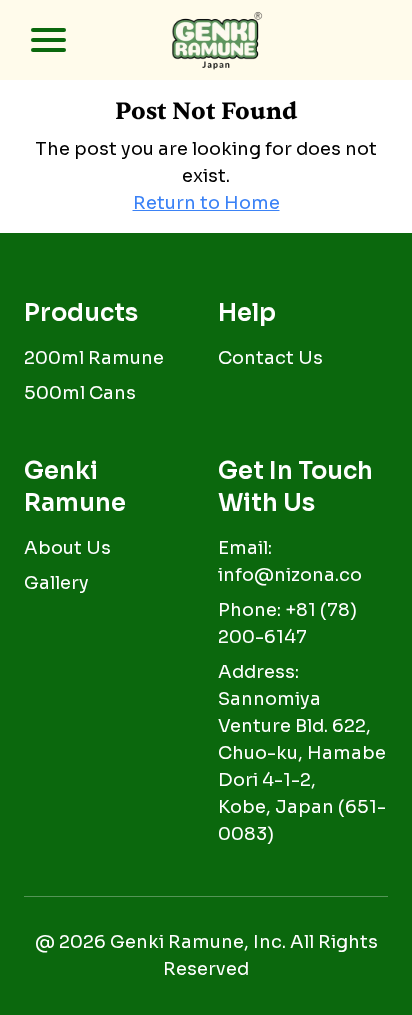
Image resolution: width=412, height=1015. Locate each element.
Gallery (56, 583)
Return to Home (206, 203)
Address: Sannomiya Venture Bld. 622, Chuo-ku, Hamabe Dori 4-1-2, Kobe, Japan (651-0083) (302, 753)
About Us (67, 548)
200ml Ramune (94, 358)
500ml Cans (80, 393)
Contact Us (270, 358)
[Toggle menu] (36, 40)
